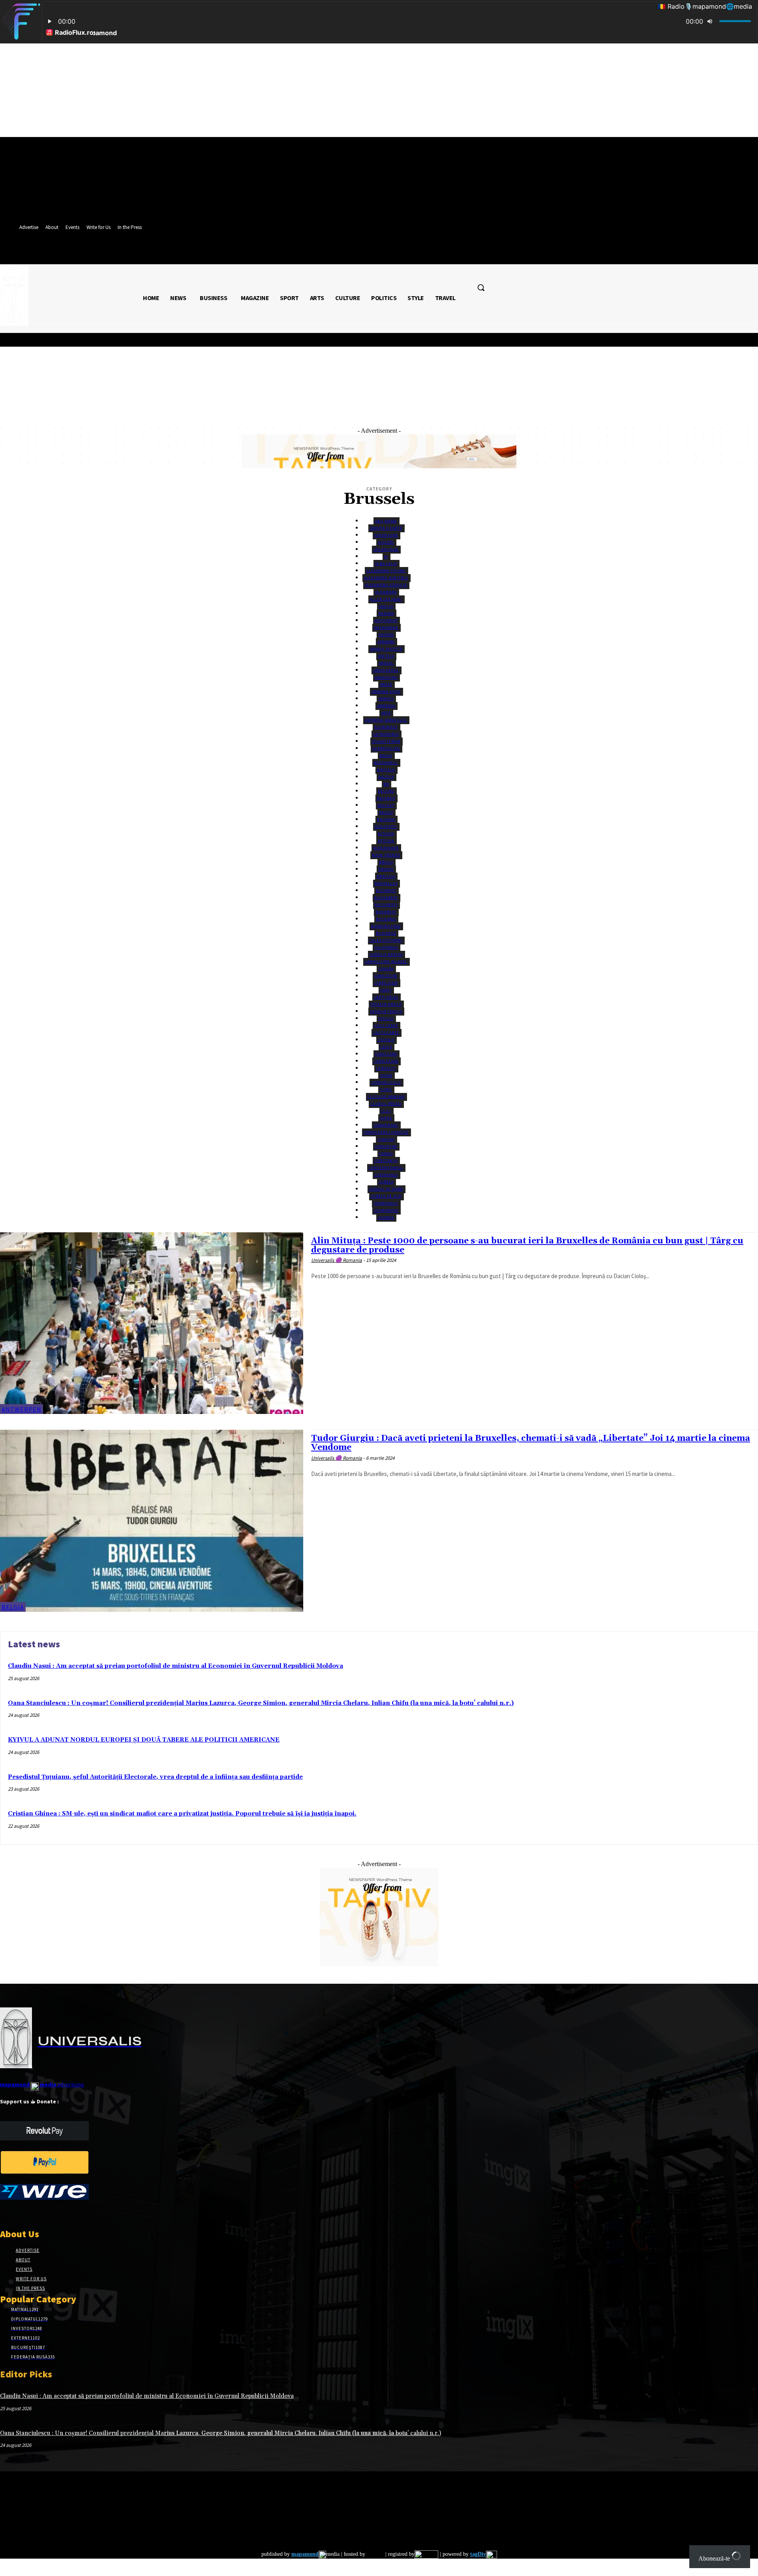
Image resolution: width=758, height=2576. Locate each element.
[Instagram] (19, 2213)
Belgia (386, 812)
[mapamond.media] (44, 2172)
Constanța (386, 1161)
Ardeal (386, 663)
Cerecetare (386, 1061)
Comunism (386, 1146)
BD (386, 784)
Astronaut (386, 727)
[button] (481, 287)
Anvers (386, 635)
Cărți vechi (386, 997)
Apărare (386, 642)
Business (386, 933)
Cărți (386, 990)
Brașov (386, 869)
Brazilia (386, 876)
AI (386, 557)
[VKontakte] (47, 2213)
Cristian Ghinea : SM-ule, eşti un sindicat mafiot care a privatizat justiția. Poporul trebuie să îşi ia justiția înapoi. (182, 1814)
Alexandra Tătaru (386, 571)
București (386, 905)
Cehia (386, 1047)
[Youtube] (61, 2213)
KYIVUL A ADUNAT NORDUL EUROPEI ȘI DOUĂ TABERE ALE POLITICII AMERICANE (144, 1740)
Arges (386, 684)
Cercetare (386, 1054)
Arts (386, 713)
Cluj (386, 1111)
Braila (386, 862)
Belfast (386, 805)
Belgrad (386, 820)
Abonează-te (715, 2558)
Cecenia (386, 1040)
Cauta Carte (386, 1033)
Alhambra (386, 592)
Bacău (386, 756)
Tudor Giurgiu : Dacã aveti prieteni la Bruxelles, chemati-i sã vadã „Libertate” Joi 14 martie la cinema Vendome (531, 1443)
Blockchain (386, 848)
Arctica (386, 656)
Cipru (386, 1090)
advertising (42, 2084)
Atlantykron (386, 741)
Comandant (386, 1125)
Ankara (386, 613)
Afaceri (386, 542)
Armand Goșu (386, 692)
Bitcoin (386, 834)
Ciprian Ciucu (386, 1082)
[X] (33, 2213)
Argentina (386, 677)
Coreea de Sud (386, 1196)
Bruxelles (386, 883)
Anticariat (386, 621)
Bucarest (386, 891)
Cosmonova (386, 1210)
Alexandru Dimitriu (386, 578)
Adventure (386, 535)
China (386, 1075)
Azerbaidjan (386, 748)
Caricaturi (386, 976)
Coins (386, 1118)
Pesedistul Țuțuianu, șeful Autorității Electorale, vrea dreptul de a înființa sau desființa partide (155, 1777)
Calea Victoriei (386, 940)
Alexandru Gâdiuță (386, 585)
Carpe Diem (386, 983)
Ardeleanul (386, 670)
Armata (386, 699)
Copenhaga (386, 1175)
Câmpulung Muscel (386, 962)
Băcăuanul (386, 763)
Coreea (386, 1182)
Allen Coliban (386, 599)
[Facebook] (5, 2213)
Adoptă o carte (386, 528)
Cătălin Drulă (386, 1004)
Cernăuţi (386, 1068)
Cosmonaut (386, 1203)
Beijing (386, 791)
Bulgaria (386, 919)
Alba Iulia (386, 564)
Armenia (386, 706)
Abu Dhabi (386, 521)
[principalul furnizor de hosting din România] (374, 2554)
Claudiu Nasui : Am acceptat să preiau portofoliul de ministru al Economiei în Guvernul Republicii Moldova (175, 1666)
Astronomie (386, 734)
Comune (386, 1139)
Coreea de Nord (386, 1189)
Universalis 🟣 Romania (337, 1260)
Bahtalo (386, 770)
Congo (386, 1154)
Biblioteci (386, 827)
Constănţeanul (386, 1168)
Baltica (386, 777)
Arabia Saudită (386, 649)
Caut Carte (386, 1026)
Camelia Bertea (386, 955)
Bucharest (386, 898)
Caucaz (386, 1019)
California (386, 947)
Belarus (386, 798)
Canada (386, 969)
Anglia (386, 606)
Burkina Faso (386, 926)
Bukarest (386, 912)
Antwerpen (386, 628)
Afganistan (386, 549)
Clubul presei (386, 1104)
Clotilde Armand (386, 1097)
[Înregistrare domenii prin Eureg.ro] (426, 2554)
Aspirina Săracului (386, 720)
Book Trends (386, 855)
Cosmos (386, 1218)
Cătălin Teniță (386, 1011)
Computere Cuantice (386, 1132)
